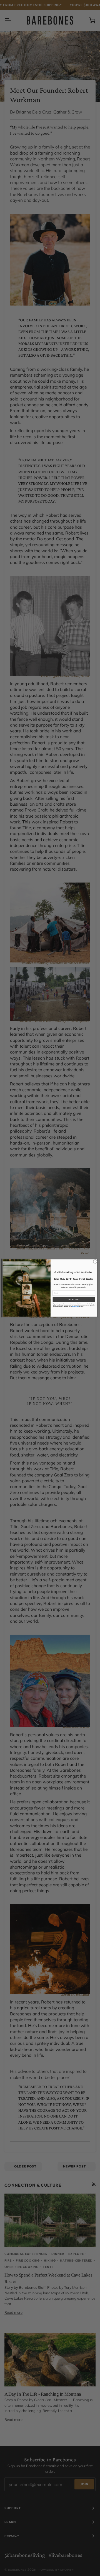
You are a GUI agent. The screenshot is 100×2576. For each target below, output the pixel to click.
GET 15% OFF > (74, 1299)
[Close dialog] (95, 1261)
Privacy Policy (75, 1307)
